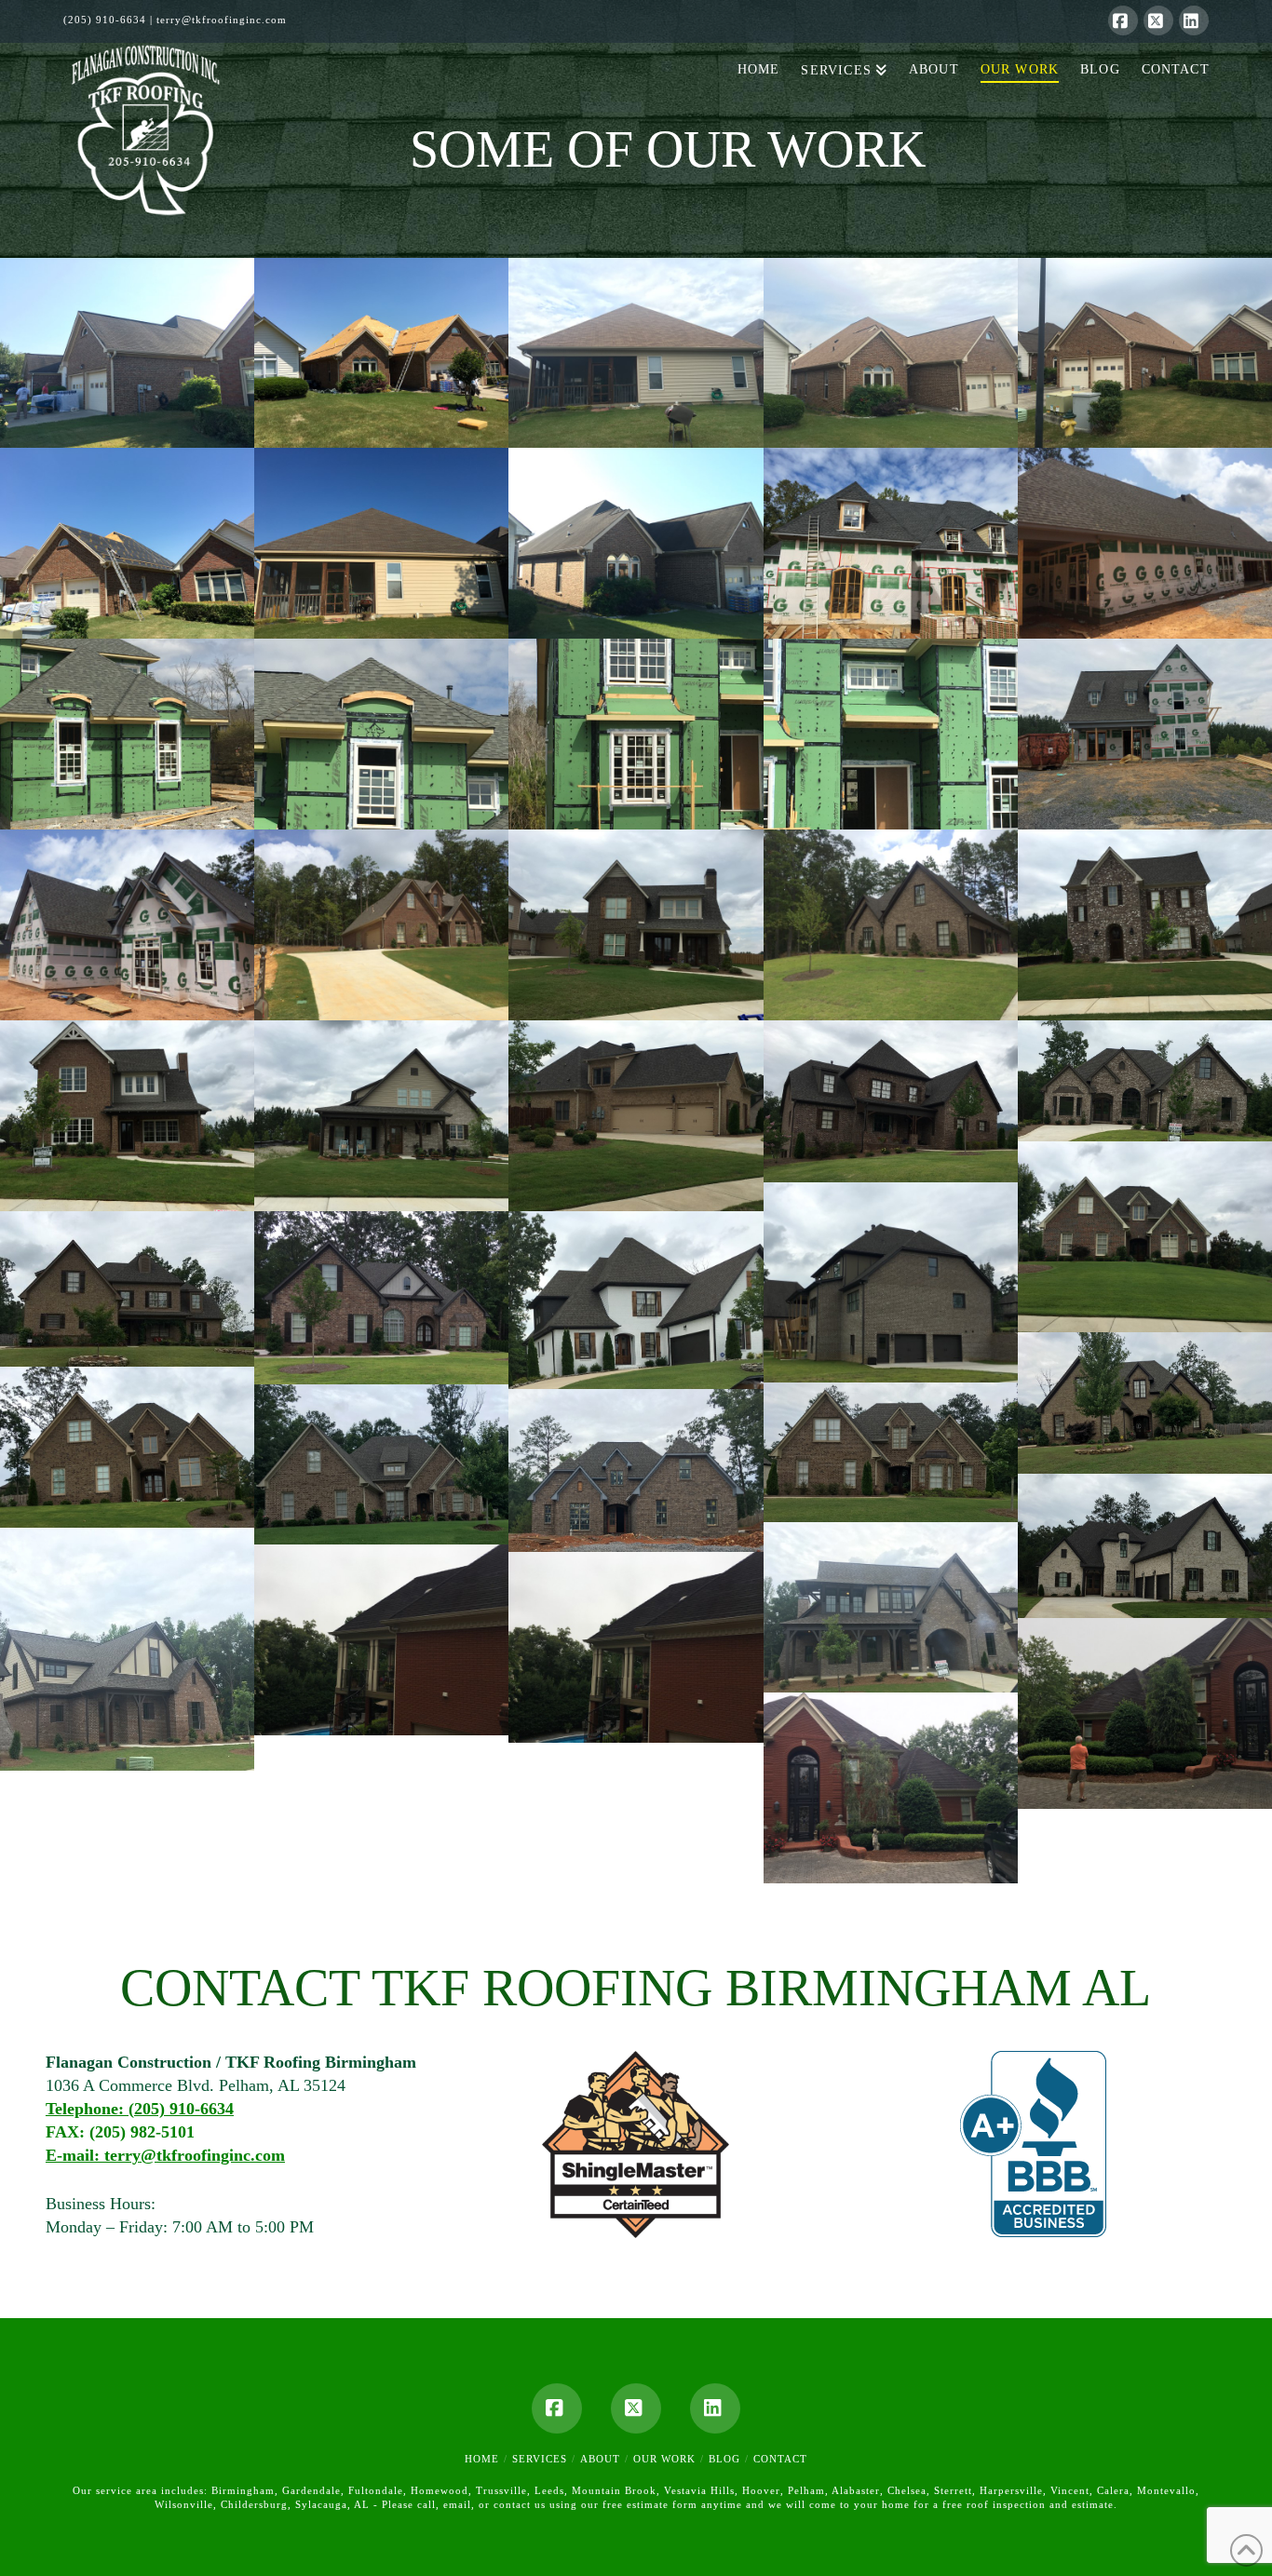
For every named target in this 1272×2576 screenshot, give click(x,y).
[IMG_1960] (127, 1447)
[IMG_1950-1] (381, 1640)
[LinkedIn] (1194, 20)
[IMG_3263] (381, 925)
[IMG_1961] (381, 1298)
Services (540, 2459)
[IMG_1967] (891, 1282)
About (600, 2459)
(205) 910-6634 (105, 20)
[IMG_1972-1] (1145, 734)
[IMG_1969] (1145, 1081)
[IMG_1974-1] (127, 1116)
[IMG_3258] (891, 925)
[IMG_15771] (381, 734)
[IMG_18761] (891, 353)
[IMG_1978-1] (1145, 925)
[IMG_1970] (891, 1101)
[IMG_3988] (891, 543)
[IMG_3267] (1145, 543)
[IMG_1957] (1145, 1546)
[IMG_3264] (127, 925)
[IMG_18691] (381, 543)
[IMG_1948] (891, 1788)
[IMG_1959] (381, 1464)
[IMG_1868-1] (127, 353)
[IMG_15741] (636, 734)
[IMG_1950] (636, 1647)
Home (482, 2459)
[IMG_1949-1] (1145, 1713)
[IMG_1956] (636, 1470)
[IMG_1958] (891, 1452)
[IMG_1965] (127, 1289)
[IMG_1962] (636, 1300)
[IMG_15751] (891, 734)
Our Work (664, 2459)
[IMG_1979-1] (636, 925)
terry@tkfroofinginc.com (222, 20)
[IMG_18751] (127, 543)
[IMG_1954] (127, 1649)
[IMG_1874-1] (381, 353)
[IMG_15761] (127, 734)
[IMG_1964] (1145, 1403)
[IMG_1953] (891, 1608)
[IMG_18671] (636, 543)
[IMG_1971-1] (636, 1116)
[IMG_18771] (1145, 353)
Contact (780, 2459)
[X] (1158, 20)
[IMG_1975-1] (381, 1116)
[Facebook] (1123, 20)
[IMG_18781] (636, 353)
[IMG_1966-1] (1145, 1237)
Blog (724, 2459)
